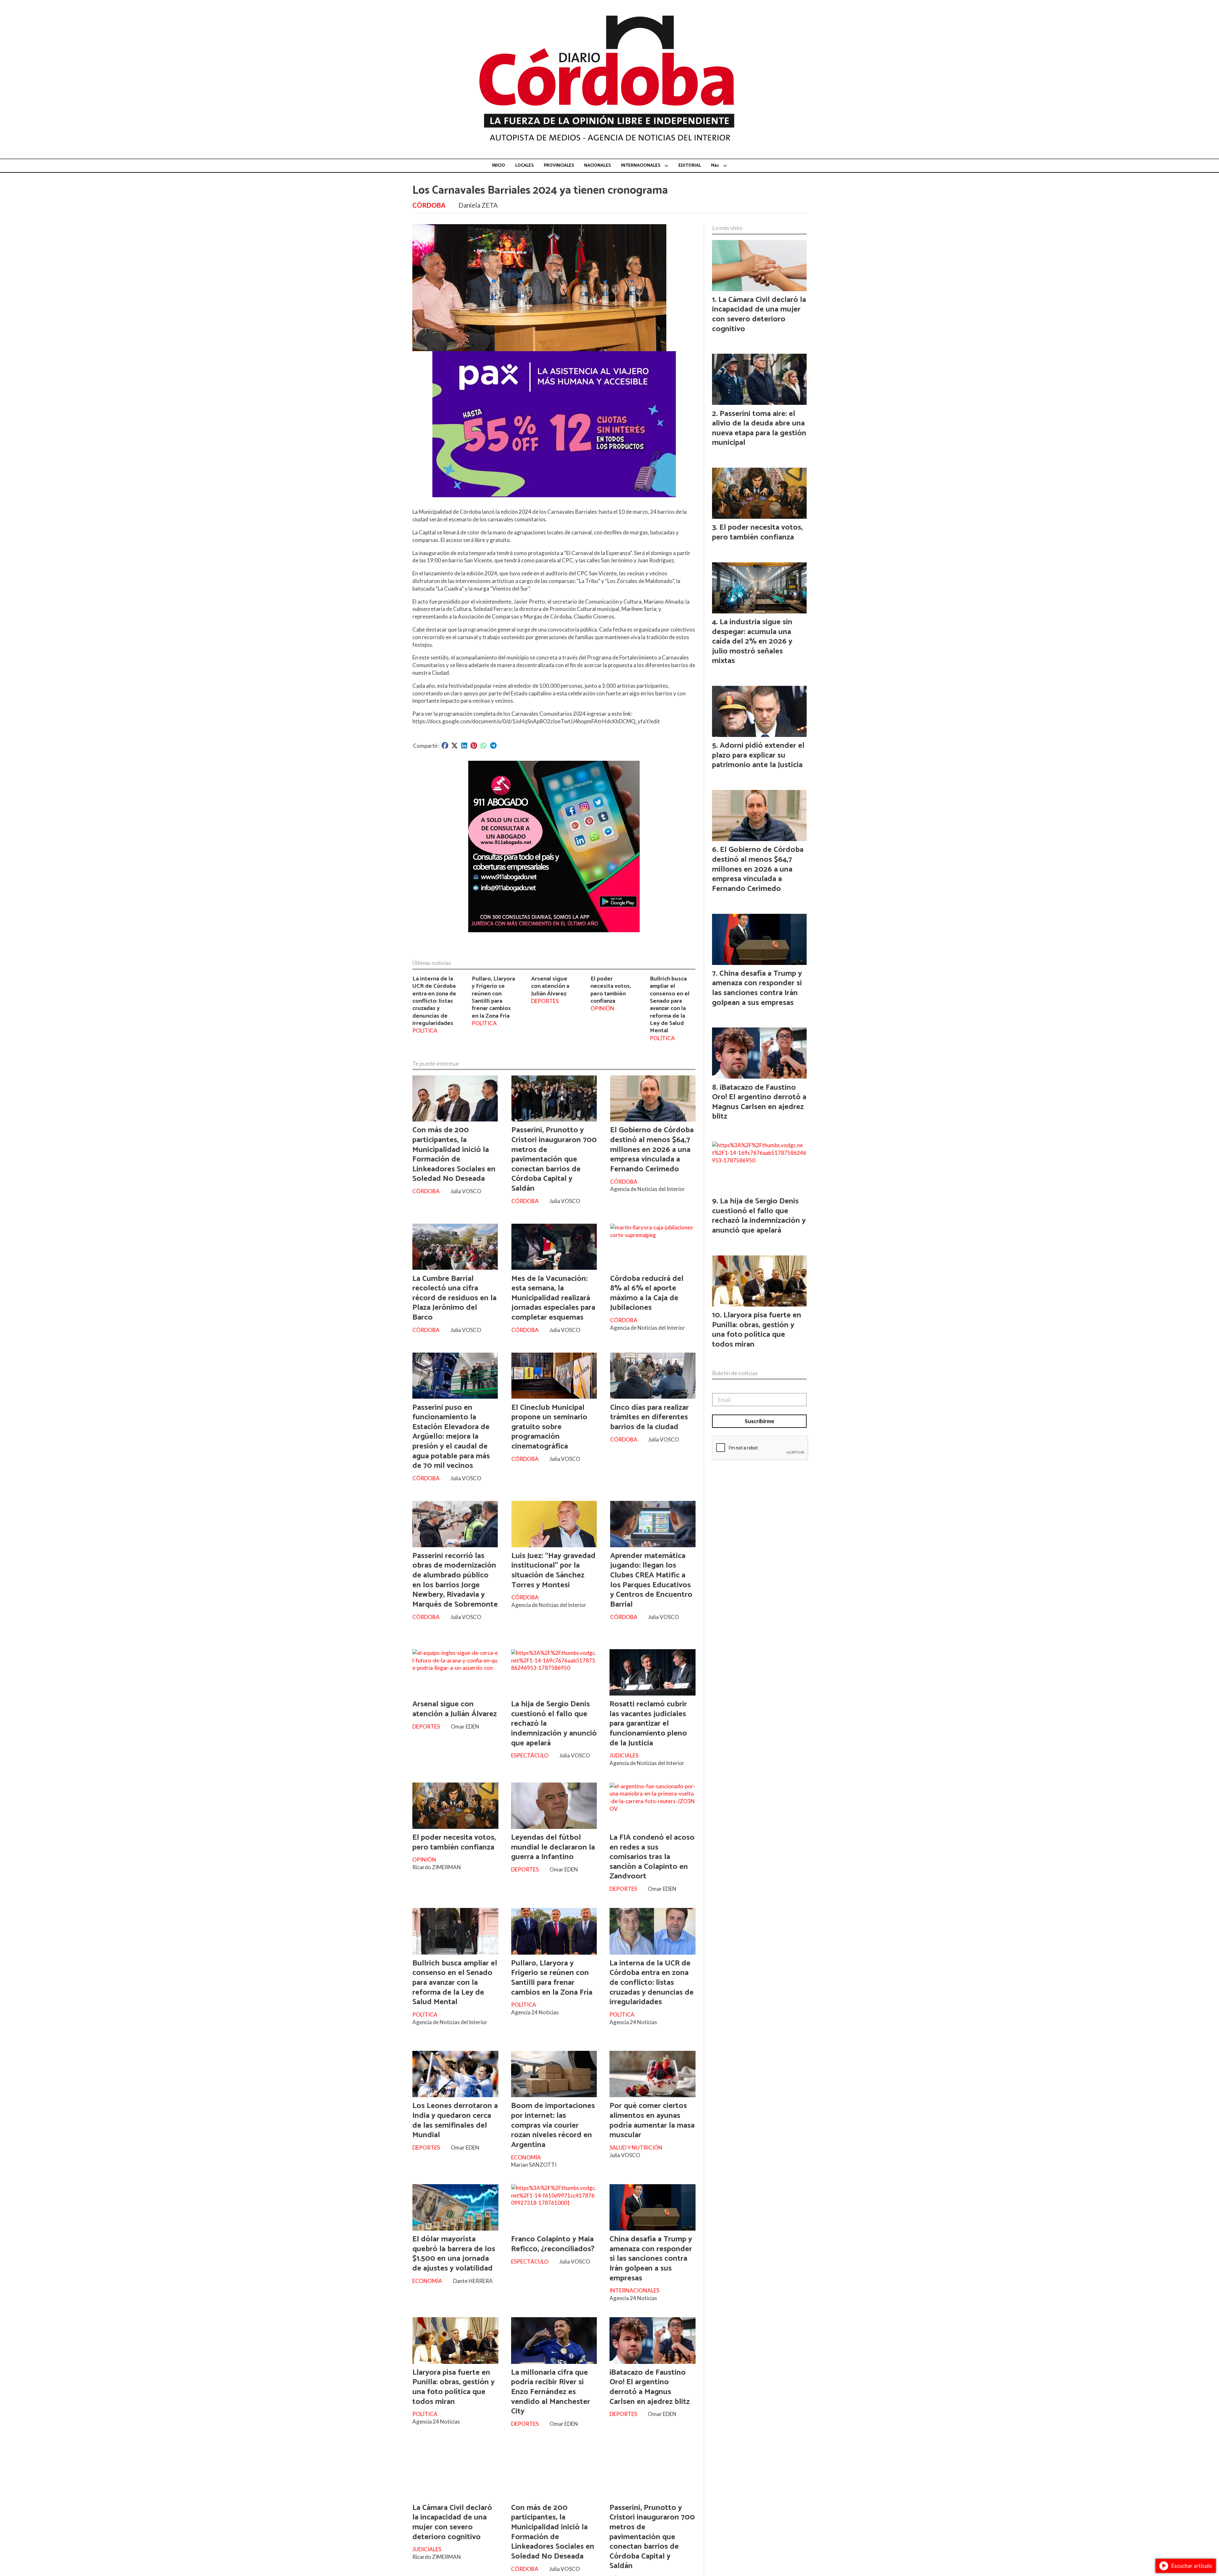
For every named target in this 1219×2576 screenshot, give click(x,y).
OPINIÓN (602, 1008)
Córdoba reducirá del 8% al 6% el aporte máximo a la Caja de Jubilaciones (647, 1293)
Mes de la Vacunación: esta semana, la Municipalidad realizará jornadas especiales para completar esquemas (553, 1298)
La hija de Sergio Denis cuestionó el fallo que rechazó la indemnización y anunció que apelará (759, 1216)
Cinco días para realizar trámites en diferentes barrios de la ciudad (649, 1417)
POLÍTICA (425, 1030)
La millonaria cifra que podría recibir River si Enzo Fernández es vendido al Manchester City (551, 2392)
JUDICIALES (624, 1755)
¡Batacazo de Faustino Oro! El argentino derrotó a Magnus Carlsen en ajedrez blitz (650, 2387)
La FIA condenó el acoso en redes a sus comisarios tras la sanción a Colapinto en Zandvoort (652, 1857)
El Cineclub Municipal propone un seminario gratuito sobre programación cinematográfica (549, 1427)
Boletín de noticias (735, 1373)
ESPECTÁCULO (530, 1755)
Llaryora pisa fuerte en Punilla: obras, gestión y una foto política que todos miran (453, 2387)
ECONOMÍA (526, 2157)
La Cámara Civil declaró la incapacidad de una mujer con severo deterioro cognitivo (452, 2522)
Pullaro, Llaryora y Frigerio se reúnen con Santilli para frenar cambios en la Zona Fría (493, 997)
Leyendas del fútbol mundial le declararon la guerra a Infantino (553, 1847)
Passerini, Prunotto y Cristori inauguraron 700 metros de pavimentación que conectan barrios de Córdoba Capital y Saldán (554, 1159)
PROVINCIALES (559, 166)
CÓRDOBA (429, 205)
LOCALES (524, 166)
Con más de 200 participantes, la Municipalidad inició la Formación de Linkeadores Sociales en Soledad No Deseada (454, 1154)
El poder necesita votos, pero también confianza (611, 990)
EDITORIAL (690, 166)
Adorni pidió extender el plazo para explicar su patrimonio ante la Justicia (758, 755)
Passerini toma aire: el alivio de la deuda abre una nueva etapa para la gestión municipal (759, 428)
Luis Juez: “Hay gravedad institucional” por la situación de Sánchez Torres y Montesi (553, 1570)
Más (715, 166)
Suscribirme (759, 1421)
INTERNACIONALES (641, 166)
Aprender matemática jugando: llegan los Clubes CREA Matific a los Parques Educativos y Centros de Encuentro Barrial (651, 1580)
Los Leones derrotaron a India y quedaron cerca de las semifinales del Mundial (455, 2120)
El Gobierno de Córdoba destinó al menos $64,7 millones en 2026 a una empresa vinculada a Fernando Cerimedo (652, 1149)
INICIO (499, 166)
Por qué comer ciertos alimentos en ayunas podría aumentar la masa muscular (652, 2120)
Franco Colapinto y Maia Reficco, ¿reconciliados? (553, 2244)
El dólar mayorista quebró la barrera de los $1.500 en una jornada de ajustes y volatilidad (454, 2254)
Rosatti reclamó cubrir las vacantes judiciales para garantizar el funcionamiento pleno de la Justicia (648, 1723)
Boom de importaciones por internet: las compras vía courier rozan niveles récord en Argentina (553, 2125)
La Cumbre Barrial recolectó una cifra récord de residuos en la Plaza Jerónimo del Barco (454, 1298)
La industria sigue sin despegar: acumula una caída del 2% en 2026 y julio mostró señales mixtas (752, 641)
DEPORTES (545, 1001)
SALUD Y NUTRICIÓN (636, 2148)
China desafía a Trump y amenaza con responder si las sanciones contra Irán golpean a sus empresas (651, 2258)
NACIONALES (597, 166)
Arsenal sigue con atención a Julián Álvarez (550, 986)
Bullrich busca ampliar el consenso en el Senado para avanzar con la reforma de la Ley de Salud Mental (670, 1005)
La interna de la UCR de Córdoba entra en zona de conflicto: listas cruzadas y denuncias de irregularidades (434, 1001)
